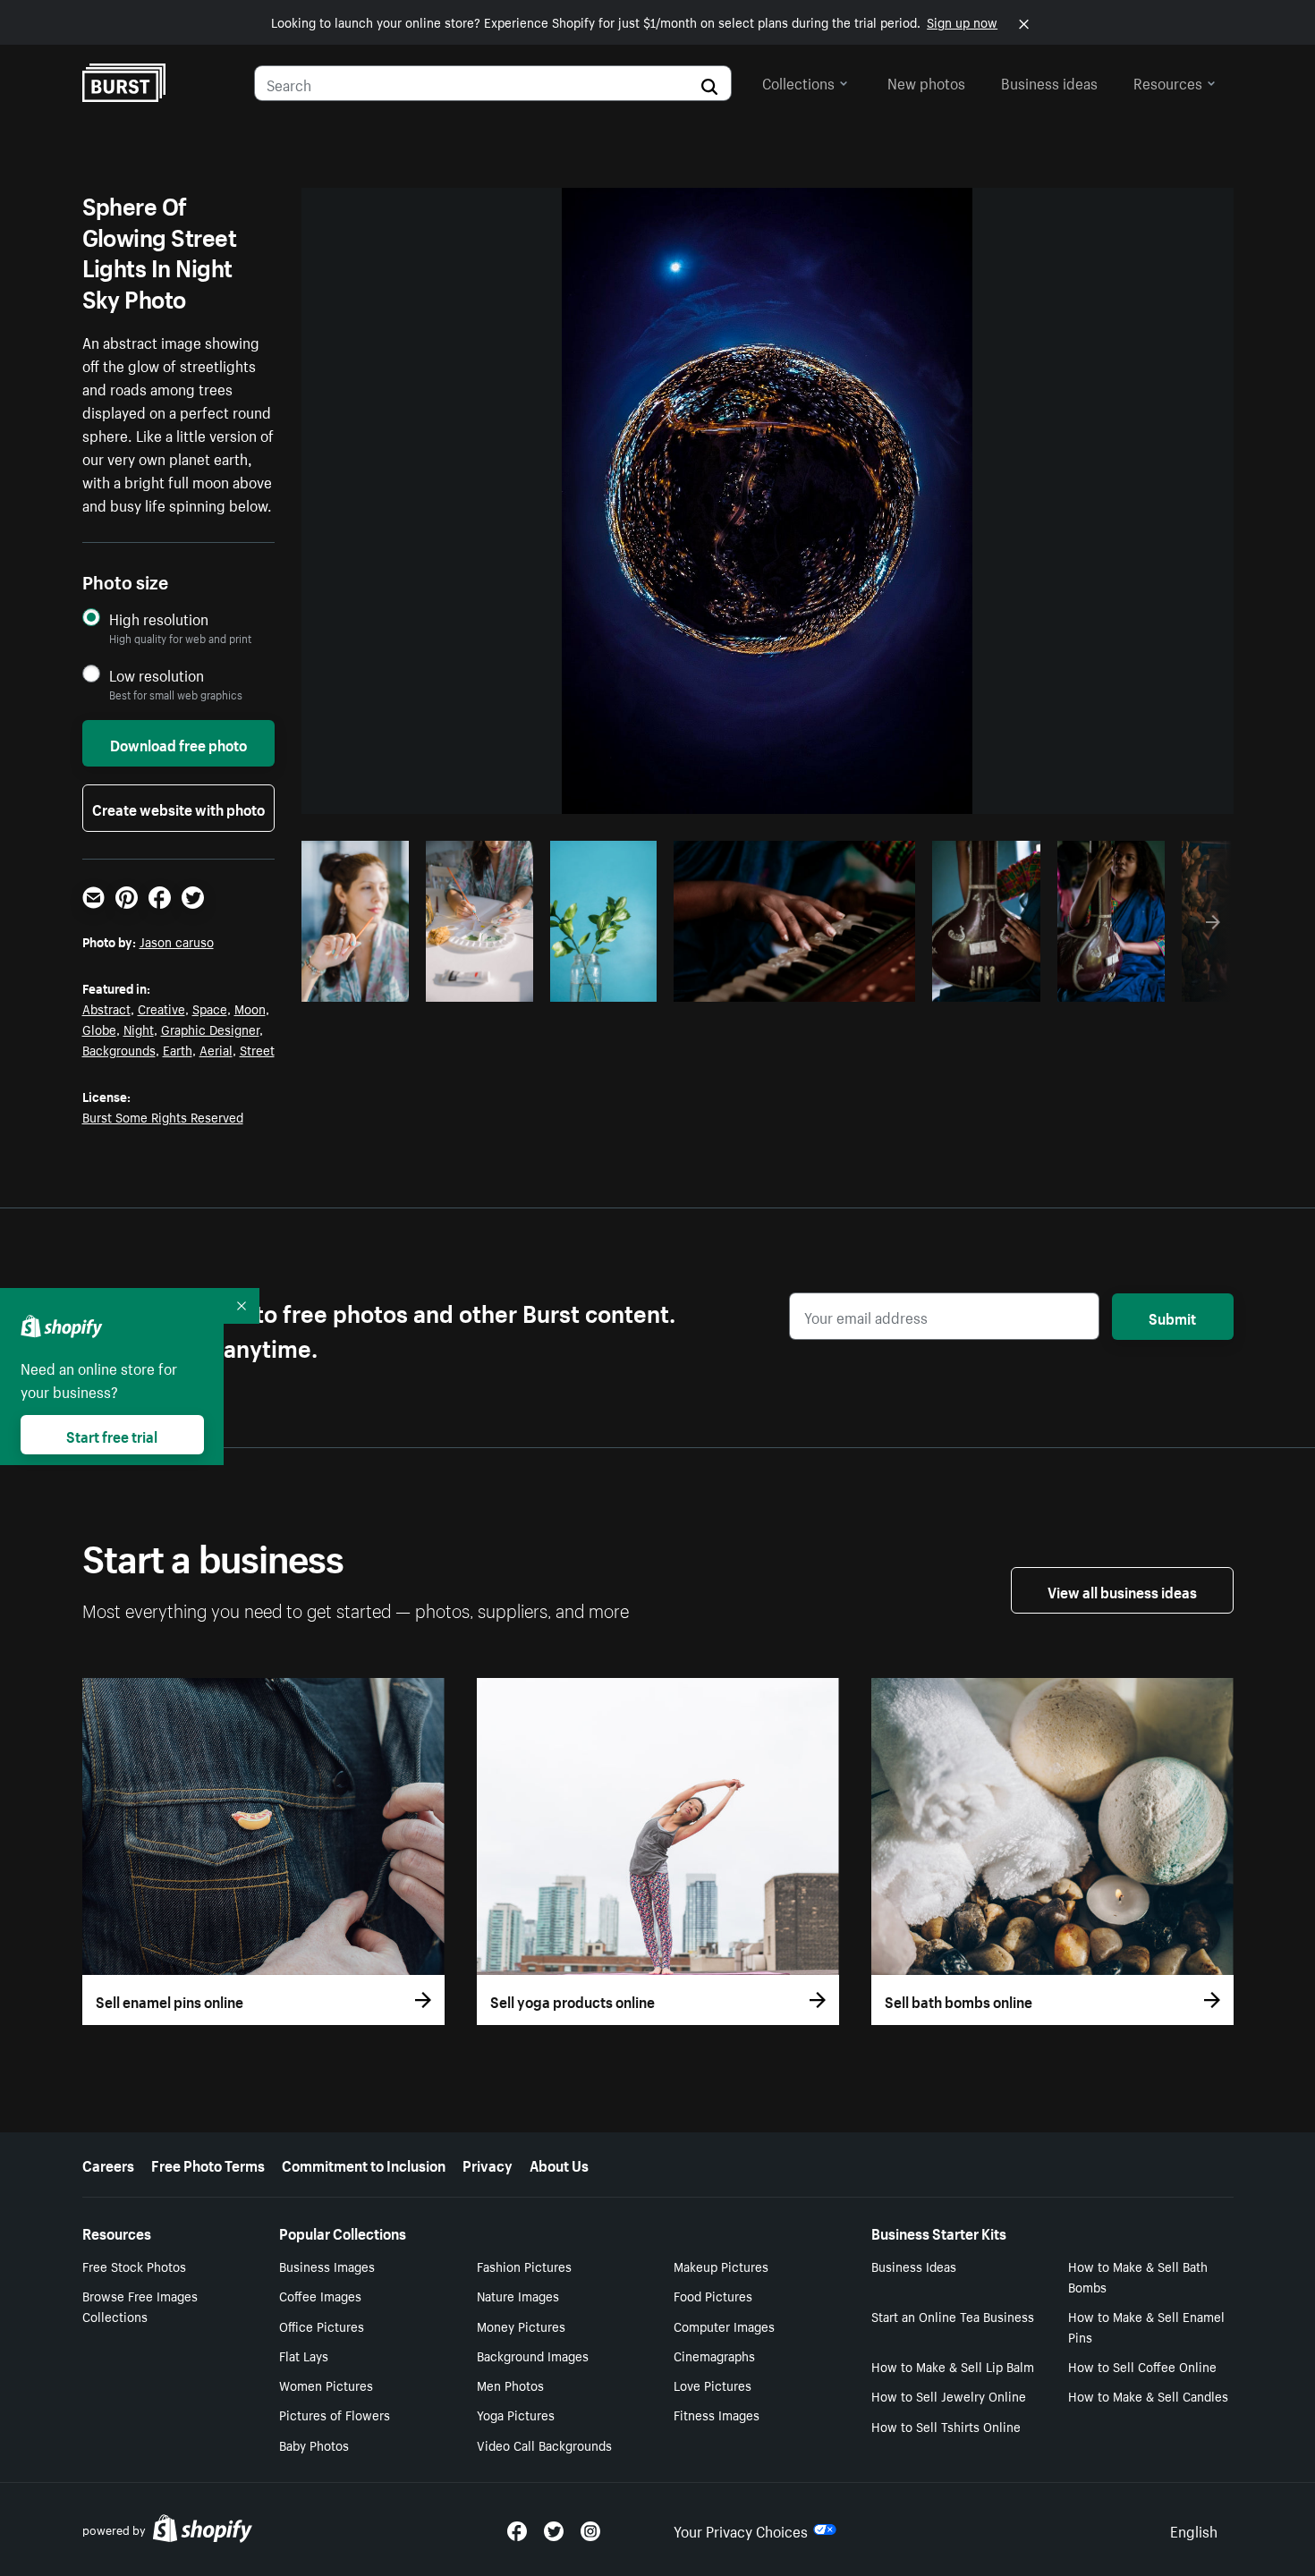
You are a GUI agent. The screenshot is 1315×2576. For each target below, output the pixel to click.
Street (257, 1049)
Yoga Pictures (516, 2414)
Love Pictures (713, 2385)
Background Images (533, 2355)
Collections (798, 81)
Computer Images (724, 2326)
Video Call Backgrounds (544, 2445)
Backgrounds (119, 1049)
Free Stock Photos (134, 2266)
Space (210, 1008)
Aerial (216, 1049)
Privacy (488, 2164)
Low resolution (157, 675)
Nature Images (518, 2295)
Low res (361, 983)
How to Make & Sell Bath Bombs (1138, 2276)
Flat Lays (304, 2355)
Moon (250, 1008)
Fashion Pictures (524, 2266)
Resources (1168, 81)
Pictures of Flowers (335, 2414)
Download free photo (178, 743)
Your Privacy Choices (741, 2529)
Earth (178, 1049)
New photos (926, 81)
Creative (161, 1008)
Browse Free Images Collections (140, 2305)
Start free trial (112, 1435)
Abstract (106, 1008)
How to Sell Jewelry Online (949, 2395)
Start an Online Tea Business (953, 2316)
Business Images (327, 2266)
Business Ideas (914, 2266)
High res (792, 983)
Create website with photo (178, 808)
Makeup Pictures (721, 2266)
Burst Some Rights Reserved (163, 1116)
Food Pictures (713, 2295)
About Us (559, 2164)
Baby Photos (314, 2445)
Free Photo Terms (208, 2164)
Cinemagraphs (714, 2355)
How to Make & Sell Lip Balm (953, 2366)
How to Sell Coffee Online (1142, 2366)
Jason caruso (177, 941)
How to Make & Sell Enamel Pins (1146, 2326)
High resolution (159, 619)
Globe (99, 1029)
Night (139, 1029)
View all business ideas (1122, 1590)
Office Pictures (322, 2326)
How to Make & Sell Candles (1148, 2395)
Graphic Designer (210, 1029)
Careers (108, 2164)
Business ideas (1049, 81)
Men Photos (510, 2385)
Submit (1172, 1317)
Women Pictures (326, 2385)
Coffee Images (320, 2295)
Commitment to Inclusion (364, 2164)
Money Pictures (521, 2326)
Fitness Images (717, 2414)
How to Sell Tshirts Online (946, 2426)
